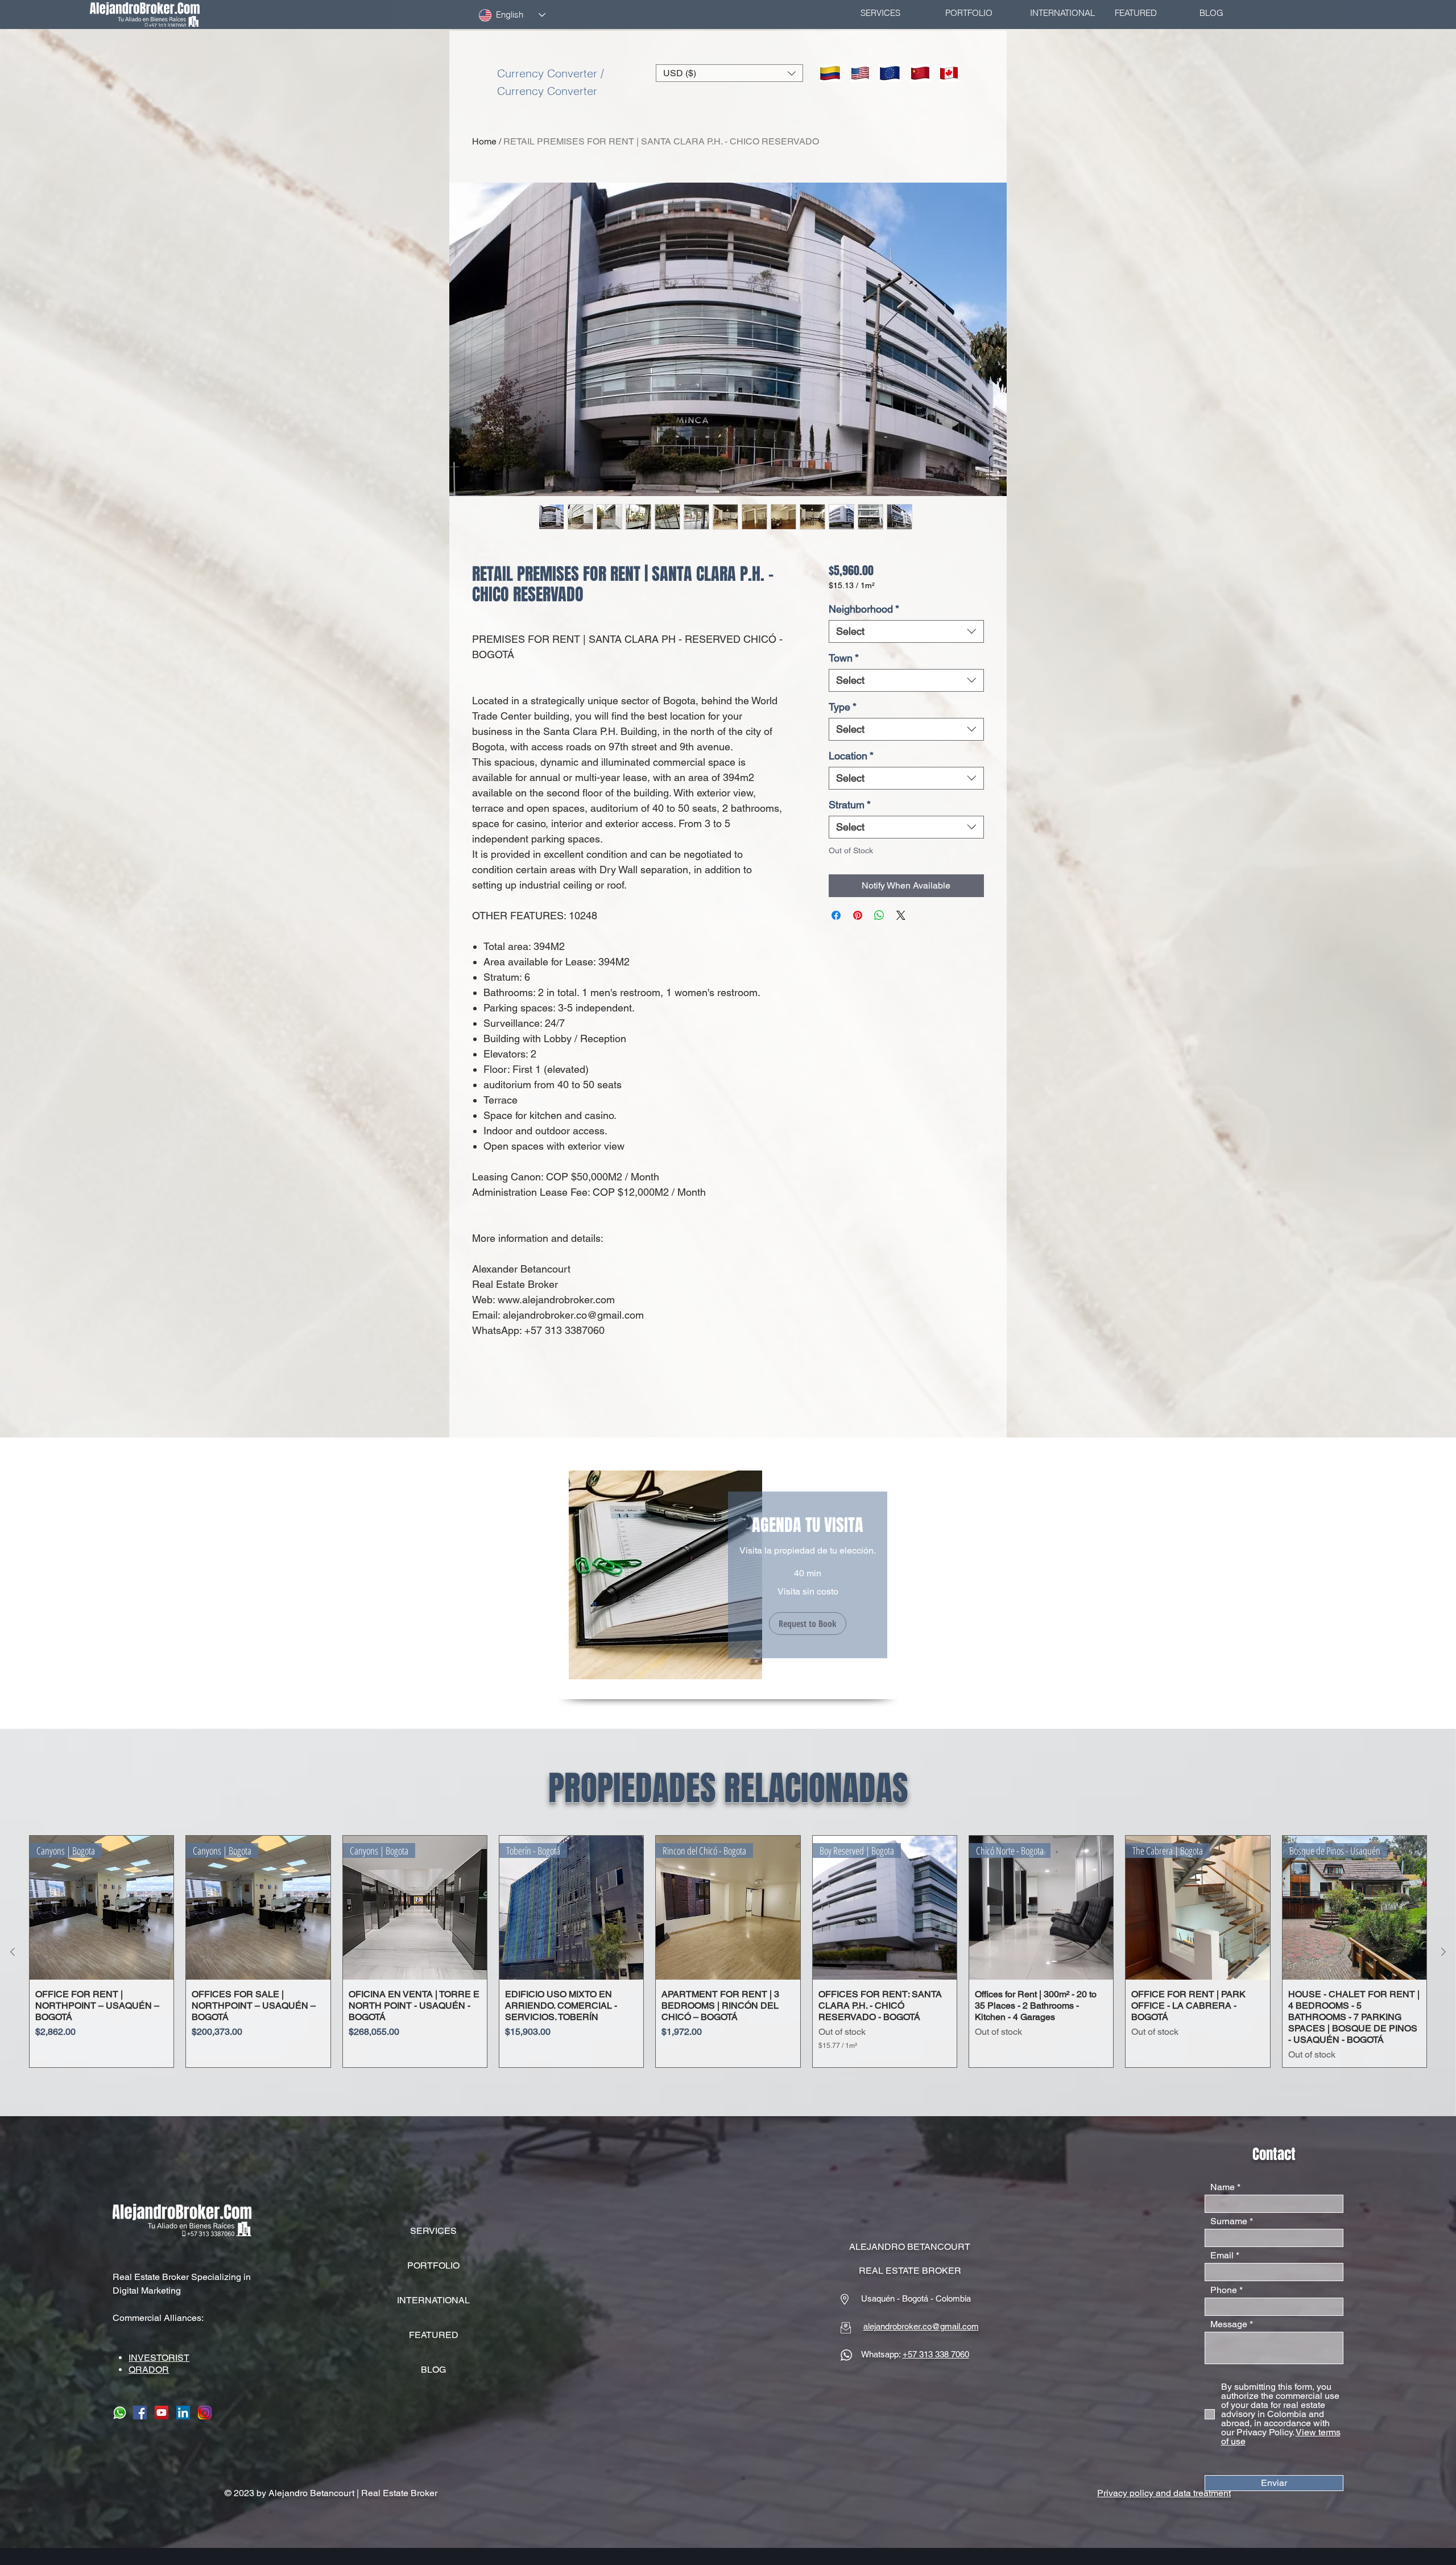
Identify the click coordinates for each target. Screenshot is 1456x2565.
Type (843, 707)
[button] (729, 73)
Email (1222, 2256)
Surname (1229, 2221)
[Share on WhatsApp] (879, 915)
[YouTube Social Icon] (162, 2413)
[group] (728, 1951)
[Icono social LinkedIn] (183, 2413)
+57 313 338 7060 (936, 2354)
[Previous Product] (13, 1952)
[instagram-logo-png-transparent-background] (205, 2413)
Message (1229, 2324)
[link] (808, 1526)
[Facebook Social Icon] (140, 2413)
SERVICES (433, 2231)
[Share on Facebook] (836, 915)
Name (1223, 2187)
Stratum (850, 805)
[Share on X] (901, 915)
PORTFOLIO (433, 2265)
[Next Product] (1443, 1952)
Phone (1224, 2290)
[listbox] (729, 73)
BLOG (433, 2370)
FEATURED (434, 2335)
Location (851, 756)
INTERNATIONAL (433, 2300)
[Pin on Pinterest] (858, 915)
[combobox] (906, 631)
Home (484, 141)
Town (844, 658)
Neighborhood (864, 609)
